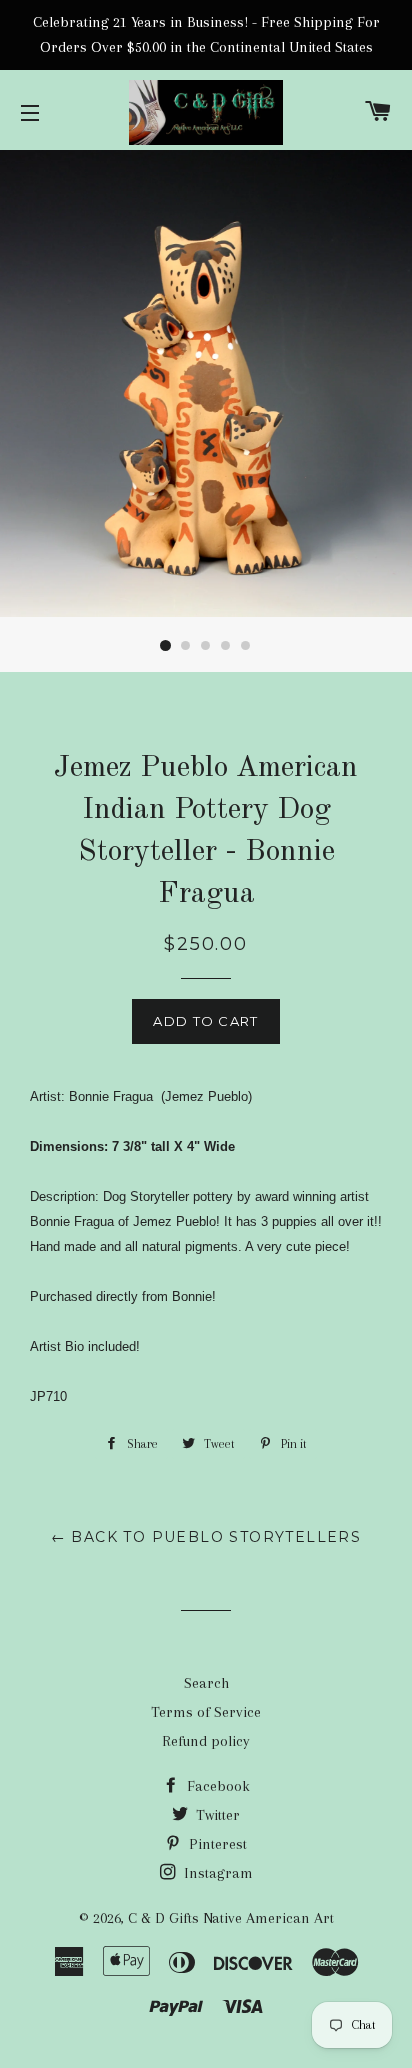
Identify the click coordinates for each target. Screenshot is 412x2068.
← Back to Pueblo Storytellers (206, 1537)
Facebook (216, 1786)
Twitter (216, 1815)
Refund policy (206, 1741)
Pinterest (216, 1844)
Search (206, 1683)
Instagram (216, 1873)
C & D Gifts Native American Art (231, 1918)
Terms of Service (206, 1712)
